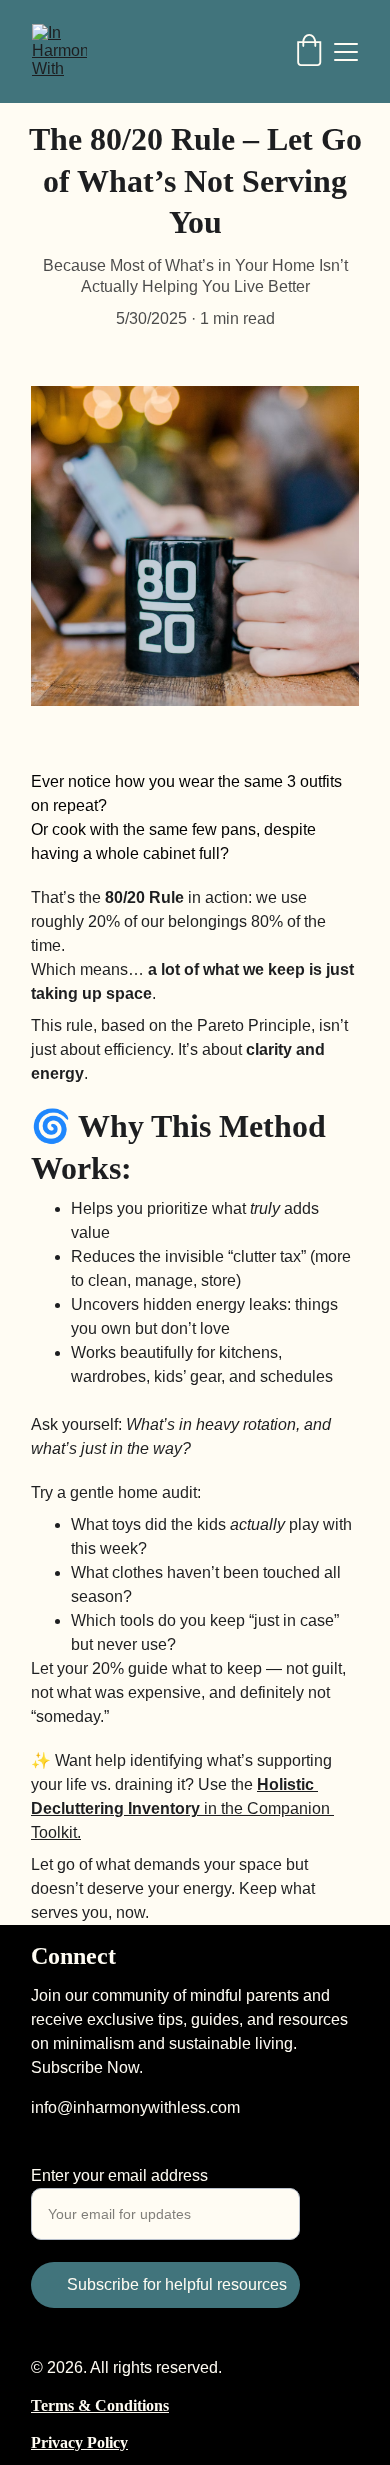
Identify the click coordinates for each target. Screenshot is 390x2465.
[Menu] (346, 52)
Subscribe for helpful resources (177, 2284)
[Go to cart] (309, 52)
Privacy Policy (79, 2442)
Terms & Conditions (100, 2405)
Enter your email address (119, 2175)
